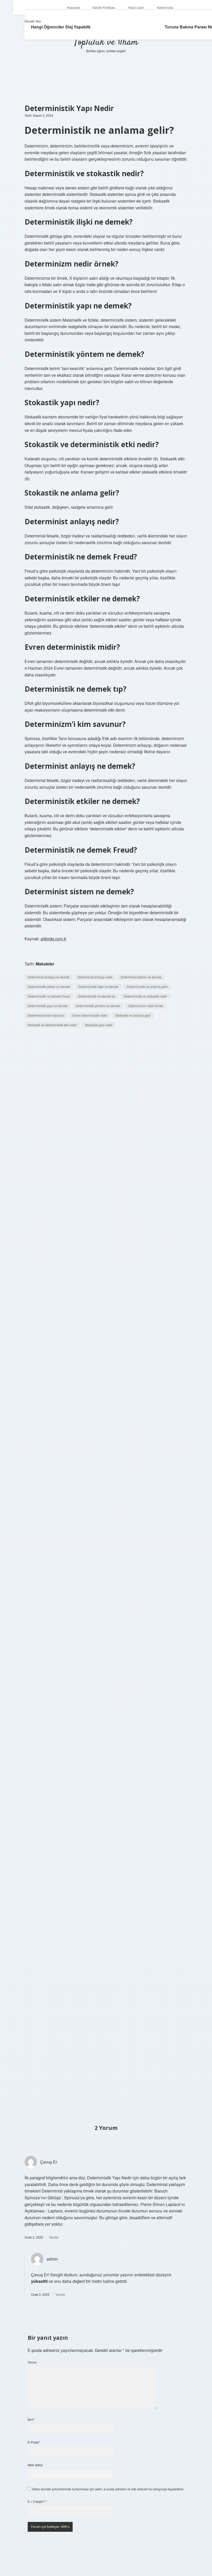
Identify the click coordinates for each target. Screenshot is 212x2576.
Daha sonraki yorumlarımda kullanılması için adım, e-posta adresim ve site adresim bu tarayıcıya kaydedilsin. (108, 2489)
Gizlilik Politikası (104, 7)
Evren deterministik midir (90, 1015)
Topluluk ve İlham (106, 42)
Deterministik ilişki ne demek (98, 987)
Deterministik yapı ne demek (48, 1006)
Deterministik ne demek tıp (97, 996)
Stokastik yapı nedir (99, 1025)
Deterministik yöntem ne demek (98, 1006)
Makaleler (45, 964)
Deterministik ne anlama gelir (147, 987)
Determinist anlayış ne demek (48, 977)
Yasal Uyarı (136, 7)
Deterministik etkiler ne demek (49, 987)
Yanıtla (54, 2237)
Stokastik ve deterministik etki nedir (52, 1025)
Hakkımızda (165, 7)
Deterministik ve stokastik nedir (145, 996)
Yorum (32, 2362)
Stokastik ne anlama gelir (133, 1015)
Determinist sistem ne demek (141, 977)
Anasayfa (73, 7)
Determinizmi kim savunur (46, 1015)
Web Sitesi (35, 2465)
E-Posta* (34, 2442)
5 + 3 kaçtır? (37, 2501)
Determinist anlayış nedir (95, 977)
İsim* (31, 2419)
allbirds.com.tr (53, 939)
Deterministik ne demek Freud (49, 996)
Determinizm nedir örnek (146, 1006)
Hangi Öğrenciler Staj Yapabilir (61, 27)
